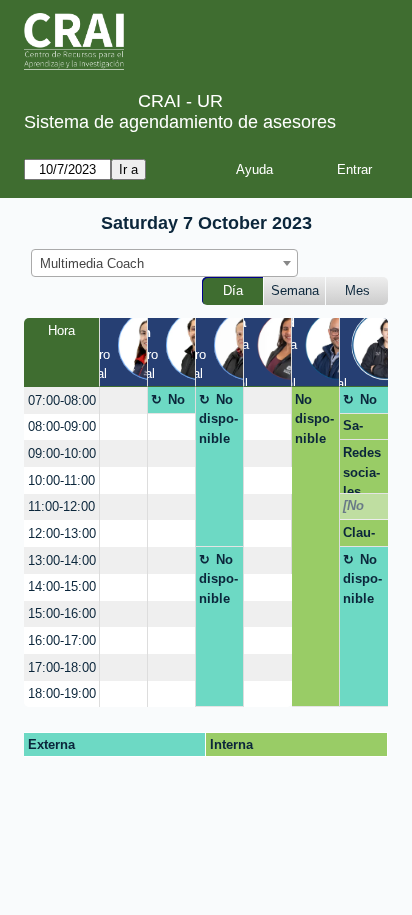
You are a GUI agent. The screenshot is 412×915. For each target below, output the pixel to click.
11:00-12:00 (61, 506)
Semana (295, 290)
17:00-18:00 (62, 667)
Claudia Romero (359, 536)
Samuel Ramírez (361, 429)
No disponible (170, 403)
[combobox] (164, 263)
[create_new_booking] (123, 400)
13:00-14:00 (62, 560)
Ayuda (254, 169)
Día (233, 290)
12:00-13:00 (62, 533)
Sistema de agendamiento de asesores (180, 122)
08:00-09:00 (62, 426)
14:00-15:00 (62, 586)
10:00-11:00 (61, 480)
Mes (357, 290)
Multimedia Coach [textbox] (92, 263)
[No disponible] (362, 509)
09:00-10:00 (62, 453)
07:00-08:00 (62, 400)
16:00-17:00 (62, 640)
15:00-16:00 (62, 613)
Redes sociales (362, 469)
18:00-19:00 (62, 693)
